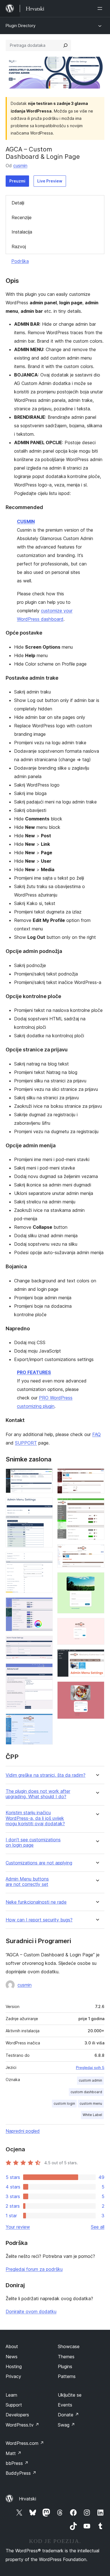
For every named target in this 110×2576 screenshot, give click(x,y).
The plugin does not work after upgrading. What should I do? (38, 1794)
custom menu (91, 2103)
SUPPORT (26, 1443)
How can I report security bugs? (39, 1920)
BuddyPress (21, 2473)
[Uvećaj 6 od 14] (45, 1671)
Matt (14, 2453)
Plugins (65, 2366)
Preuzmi (17, 181)
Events (65, 2405)
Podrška (20, 261)
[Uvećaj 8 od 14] (97, 1476)
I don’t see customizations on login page (33, 1842)
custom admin (90, 2080)
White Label (92, 2115)
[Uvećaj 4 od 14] (45, 1605)
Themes (66, 2357)
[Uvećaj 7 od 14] (45, 1721)
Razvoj (19, 246)
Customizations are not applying (39, 1863)
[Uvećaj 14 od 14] (97, 1689)
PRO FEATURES (34, 1372)
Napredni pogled (23, 2131)
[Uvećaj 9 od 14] (97, 1506)
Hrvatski (27, 2499)
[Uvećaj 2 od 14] (45, 1505)
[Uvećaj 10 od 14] (97, 1552)
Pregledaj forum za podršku (34, 2269)
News (12, 2357)
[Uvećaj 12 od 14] (97, 1626)
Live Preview (50, 181)
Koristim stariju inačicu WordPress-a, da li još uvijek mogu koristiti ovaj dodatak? (35, 1818)
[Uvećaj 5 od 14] (45, 1643)
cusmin (20, 166)
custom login (64, 2103)
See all (98, 2227)
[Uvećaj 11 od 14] (97, 1580)
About (12, 2346)
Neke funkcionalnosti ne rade (36, 1902)
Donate (68, 2415)
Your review (18, 2227)
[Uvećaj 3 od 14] (45, 1560)
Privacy (13, 2376)
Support (14, 2405)
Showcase (69, 2346)
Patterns (67, 2376)
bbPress (17, 2463)
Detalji (18, 203)
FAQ (96, 1434)
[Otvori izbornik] (101, 8)
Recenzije (22, 217)
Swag (66, 2425)
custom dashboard (86, 2092)
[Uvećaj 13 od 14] (97, 1657)
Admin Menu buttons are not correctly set (27, 1882)
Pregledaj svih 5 (90, 2068)
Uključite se (70, 2395)
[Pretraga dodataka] (65, 45)
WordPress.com (25, 2443)
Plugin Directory (21, 26)
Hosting (14, 2366)
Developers (17, 2415)
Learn (11, 2395)
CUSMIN (26, 521)
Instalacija (22, 232)
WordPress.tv (22, 2425)
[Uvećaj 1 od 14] (45, 1476)
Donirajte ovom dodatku (31, 2311)
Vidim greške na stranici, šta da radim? (46, 1775)
